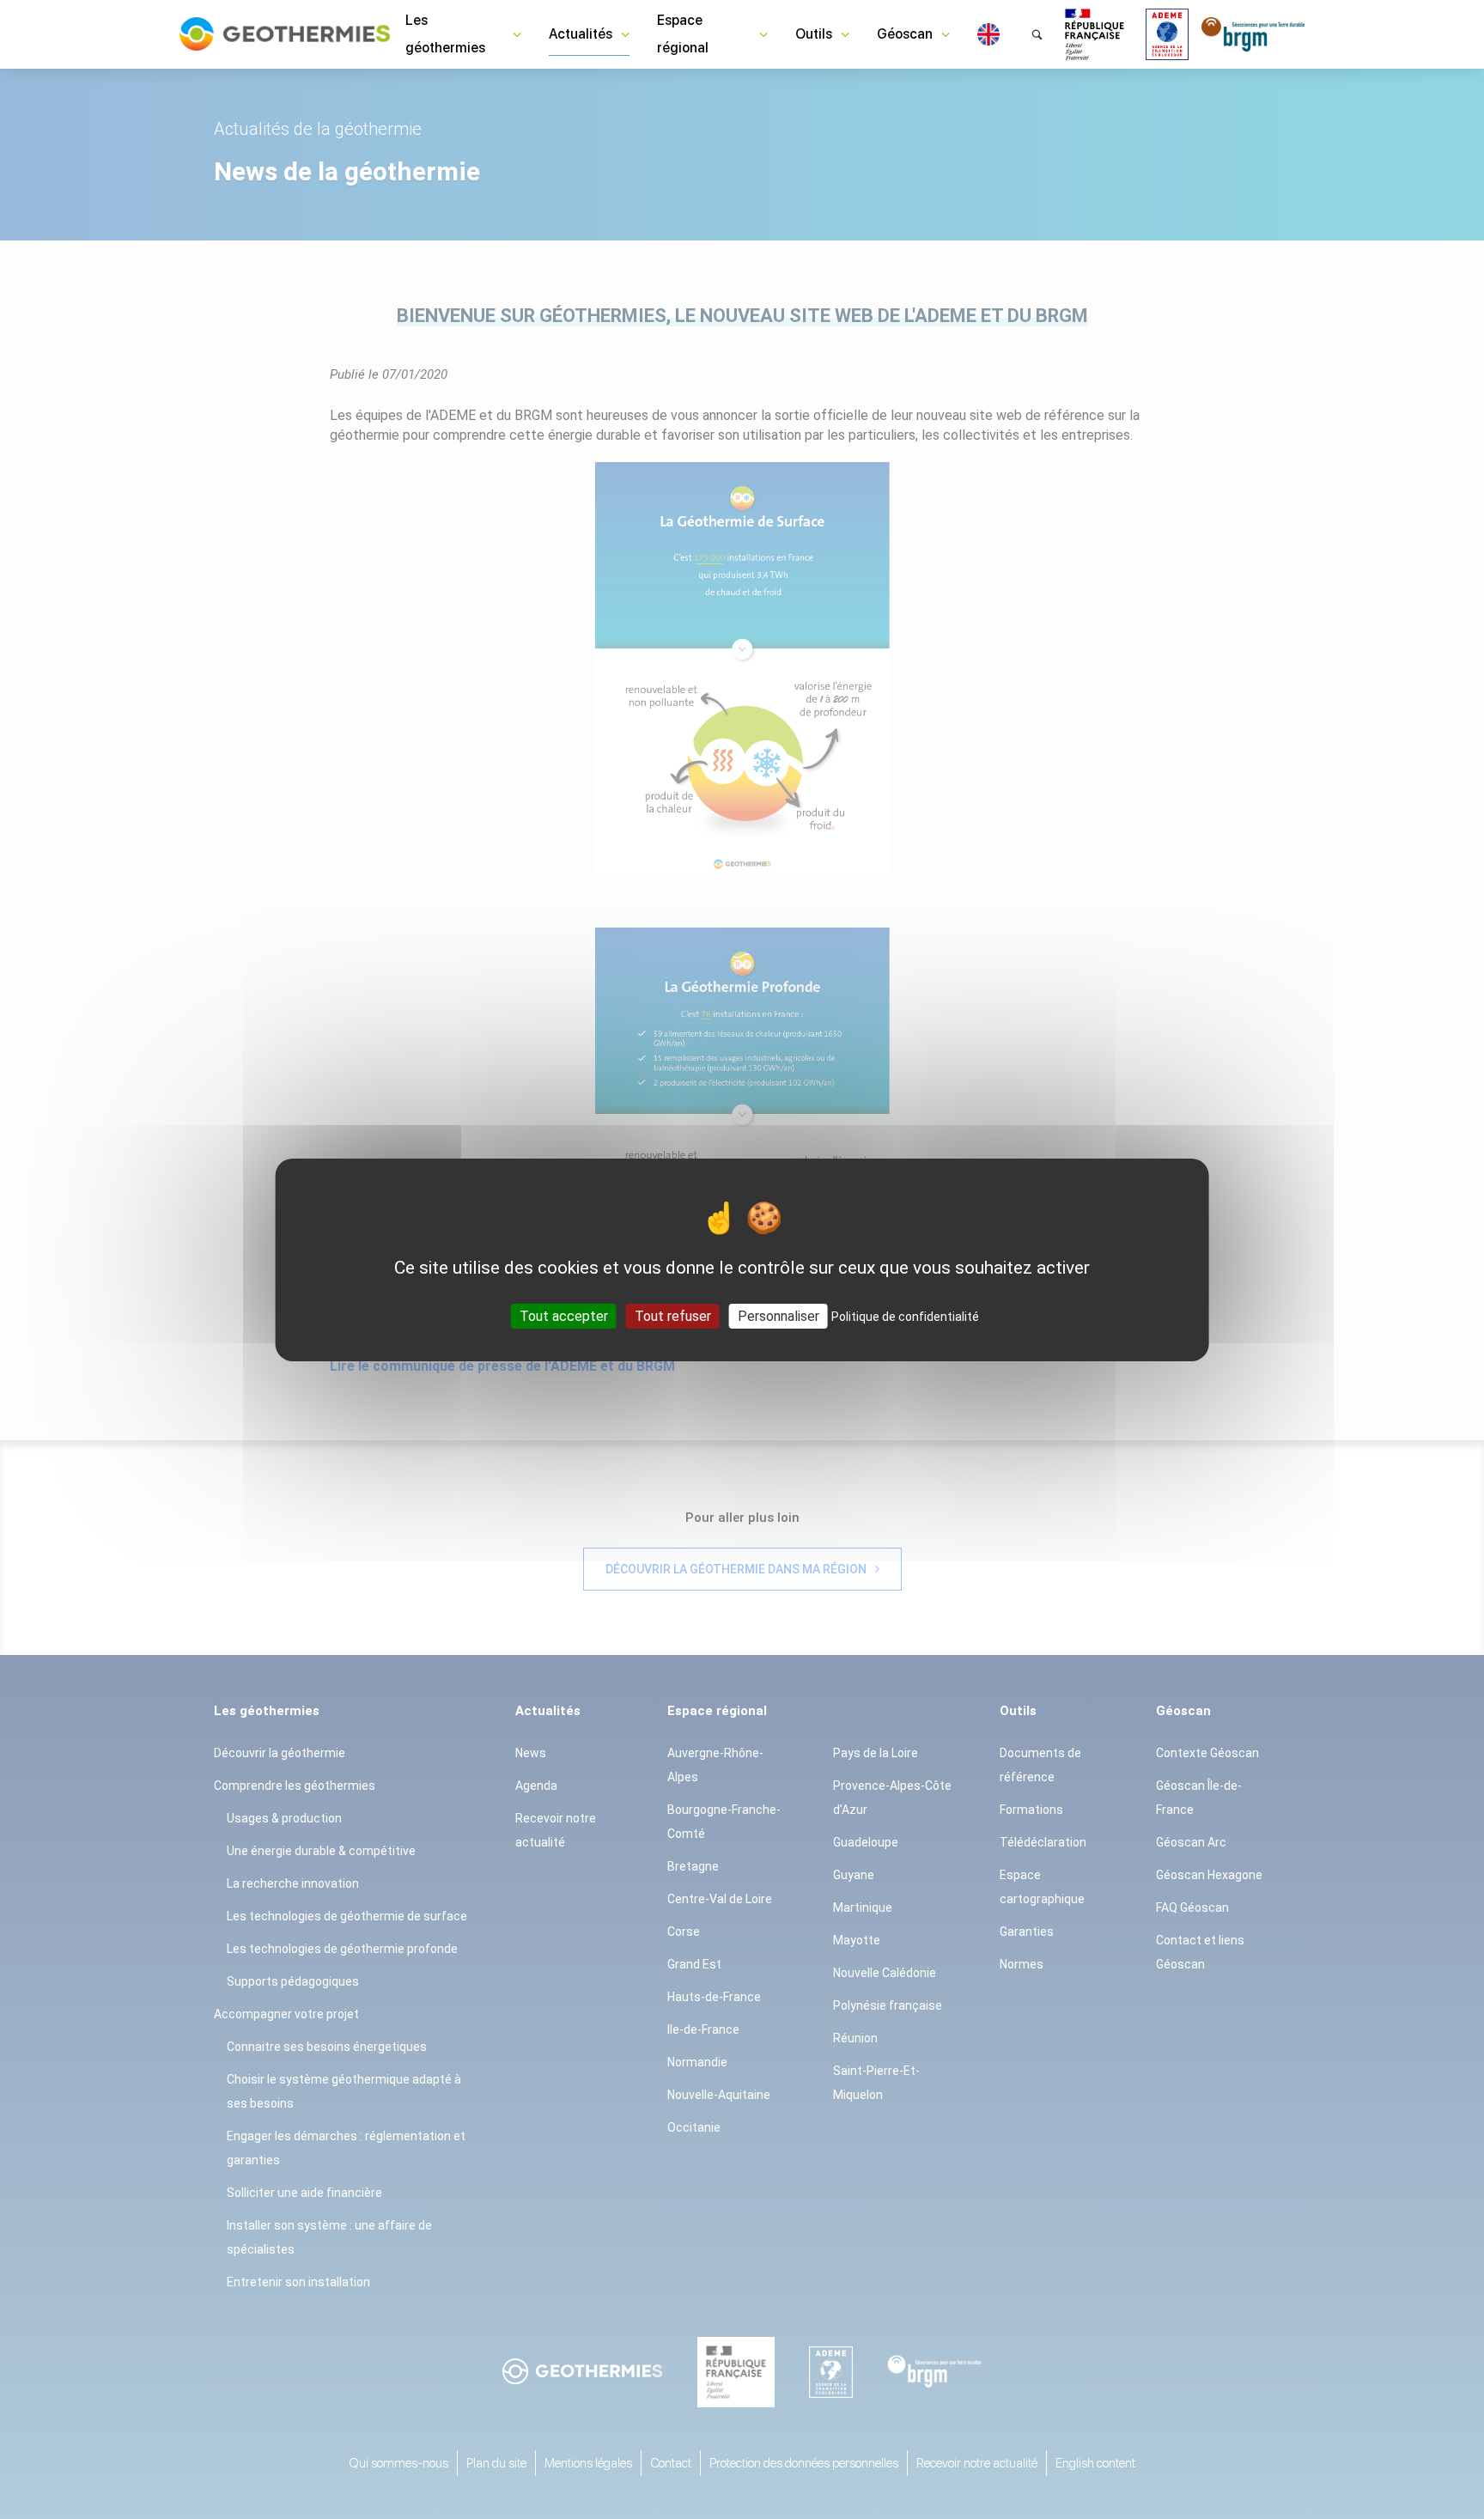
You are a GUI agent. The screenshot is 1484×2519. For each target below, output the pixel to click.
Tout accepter (564, 1315)
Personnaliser (778, 1315)
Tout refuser (673, 1315)
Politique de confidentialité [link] (905, 1316)
